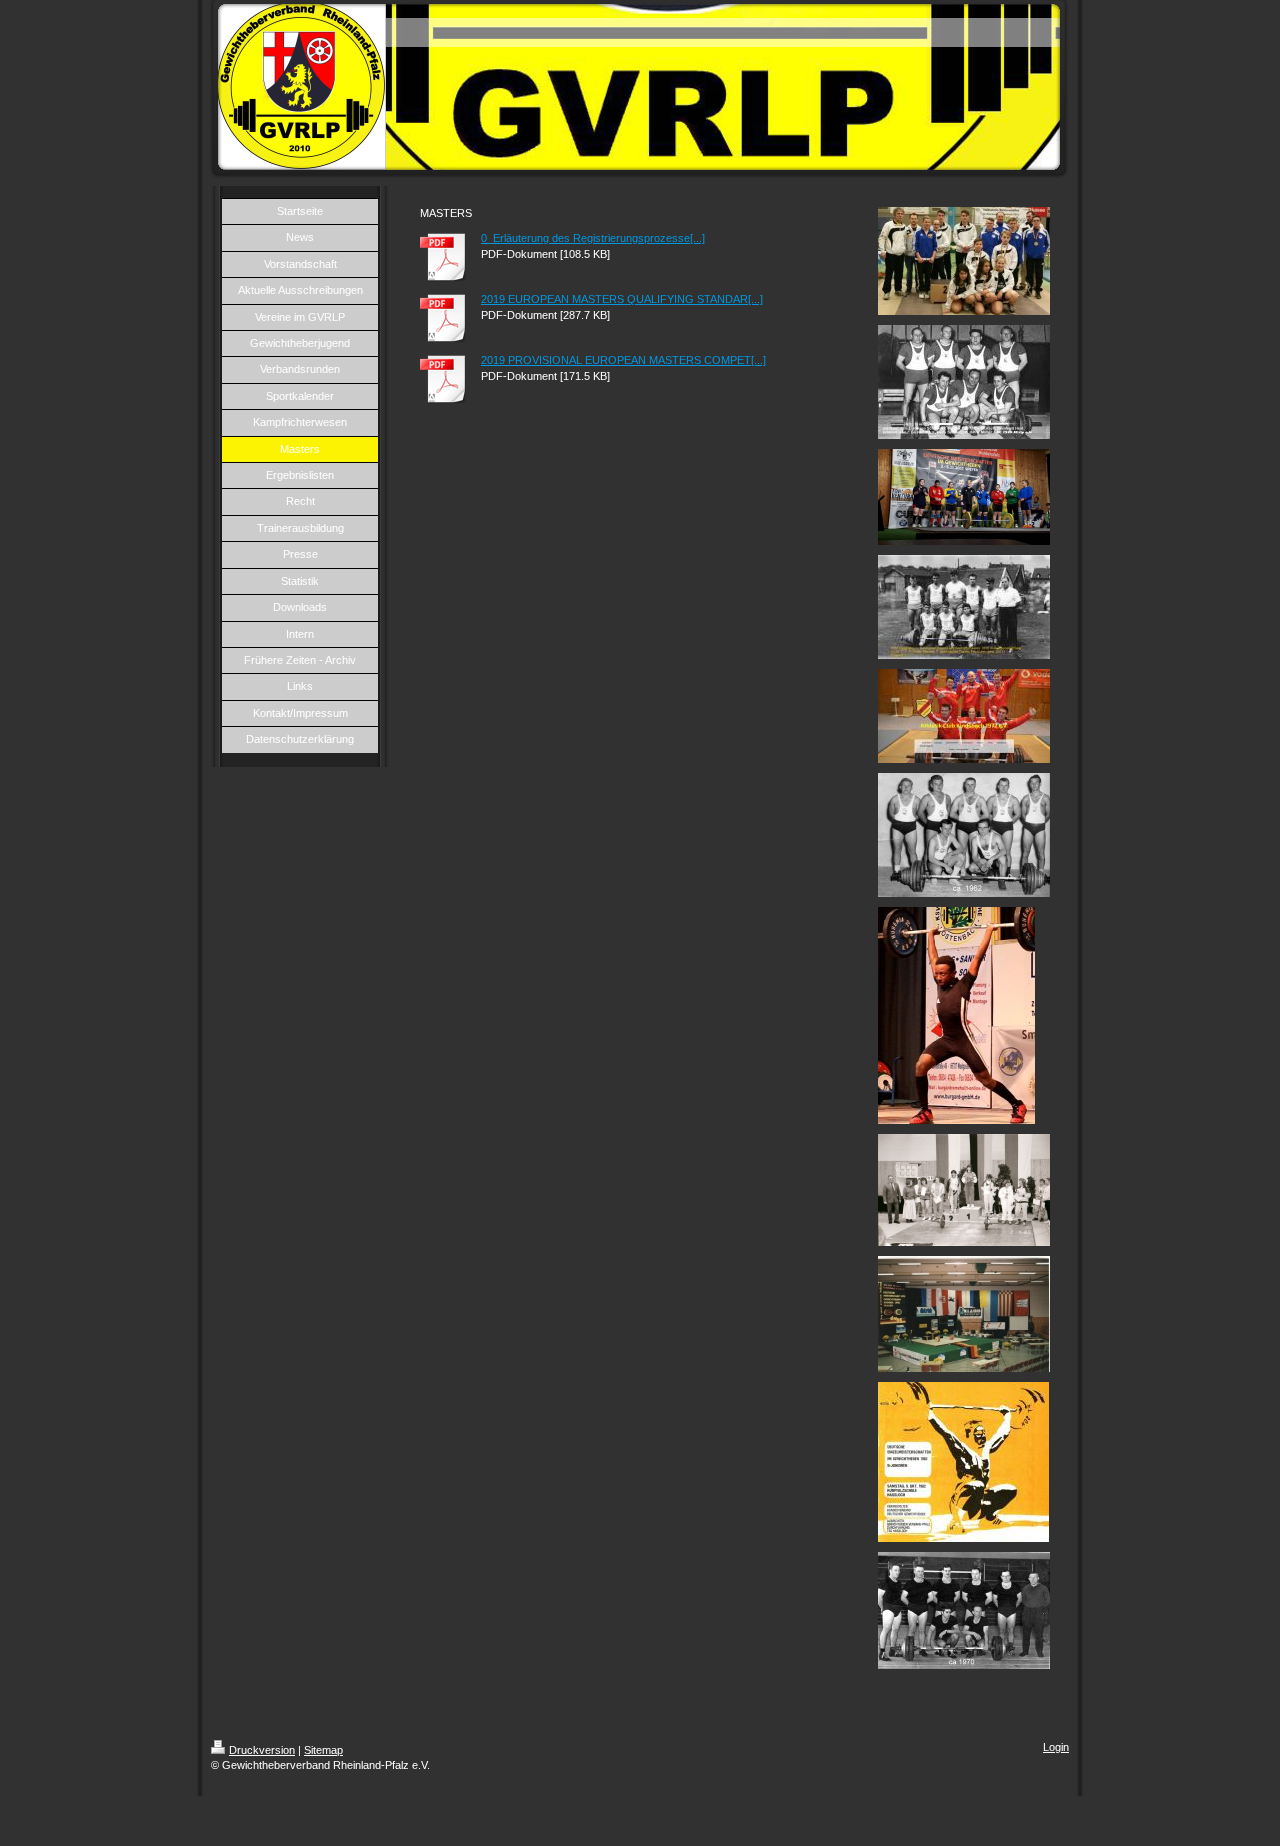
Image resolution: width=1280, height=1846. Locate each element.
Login (1056, 1747)
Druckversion (262, 1750)
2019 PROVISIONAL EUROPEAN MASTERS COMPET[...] (623, 360)
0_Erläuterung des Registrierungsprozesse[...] (593, 238)
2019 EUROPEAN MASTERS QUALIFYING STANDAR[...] (622, 299)
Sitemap (323, 1750)
